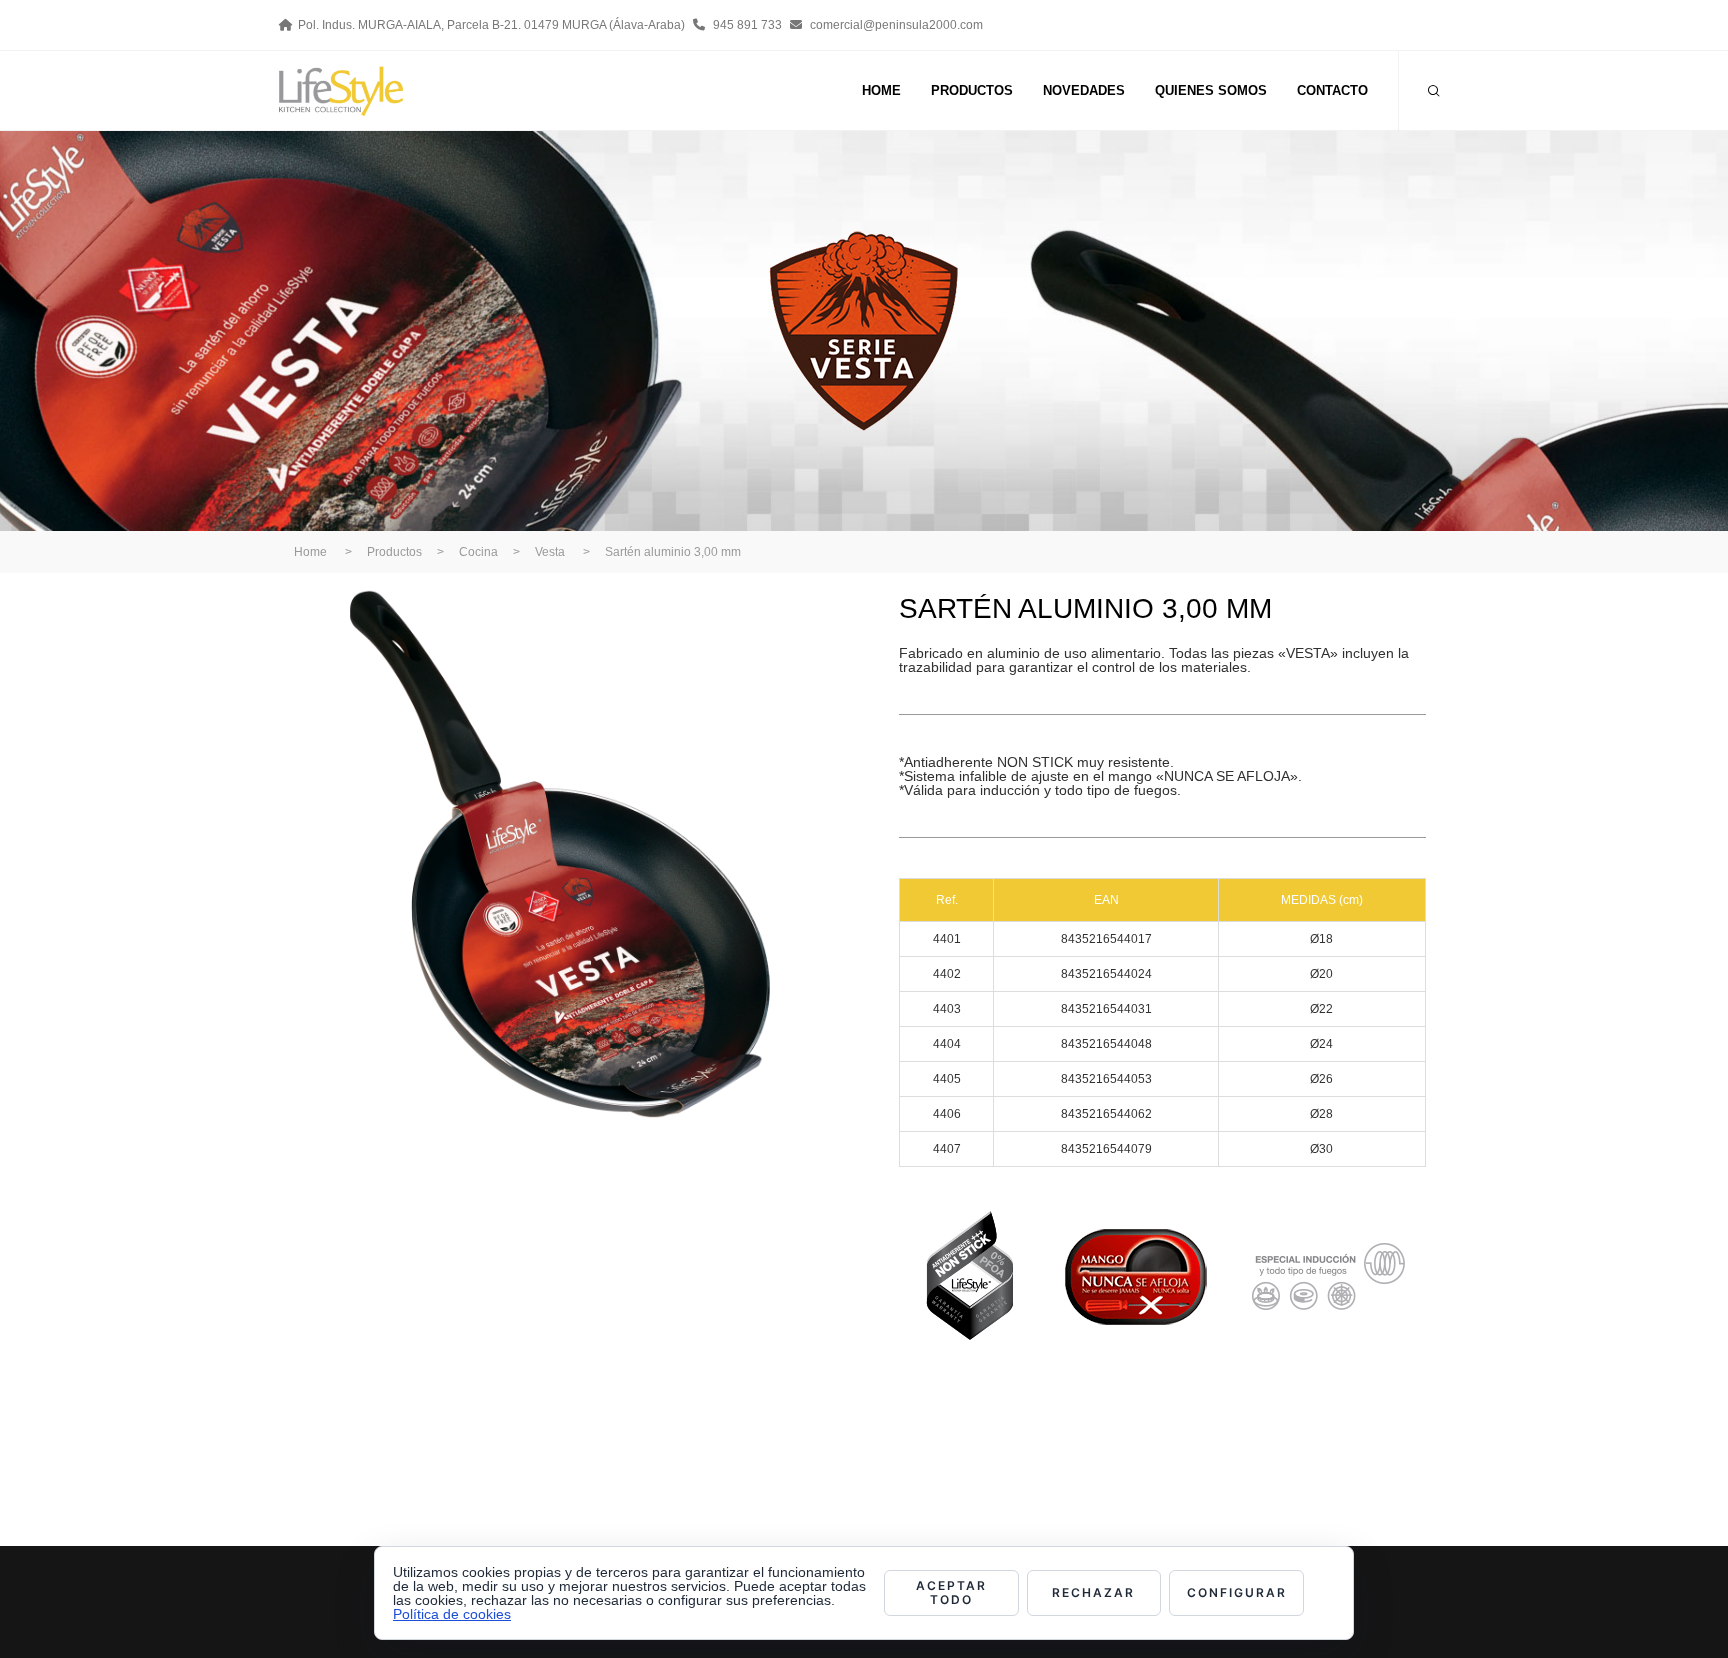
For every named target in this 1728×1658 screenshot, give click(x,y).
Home (310, 552)
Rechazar (1093, 1592)
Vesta (550, 552)
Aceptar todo (951, 1592)
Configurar (1237, 1592)
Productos (394, 552)
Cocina (478, 552)
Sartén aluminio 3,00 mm (673, 552)
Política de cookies (452, 1614)
